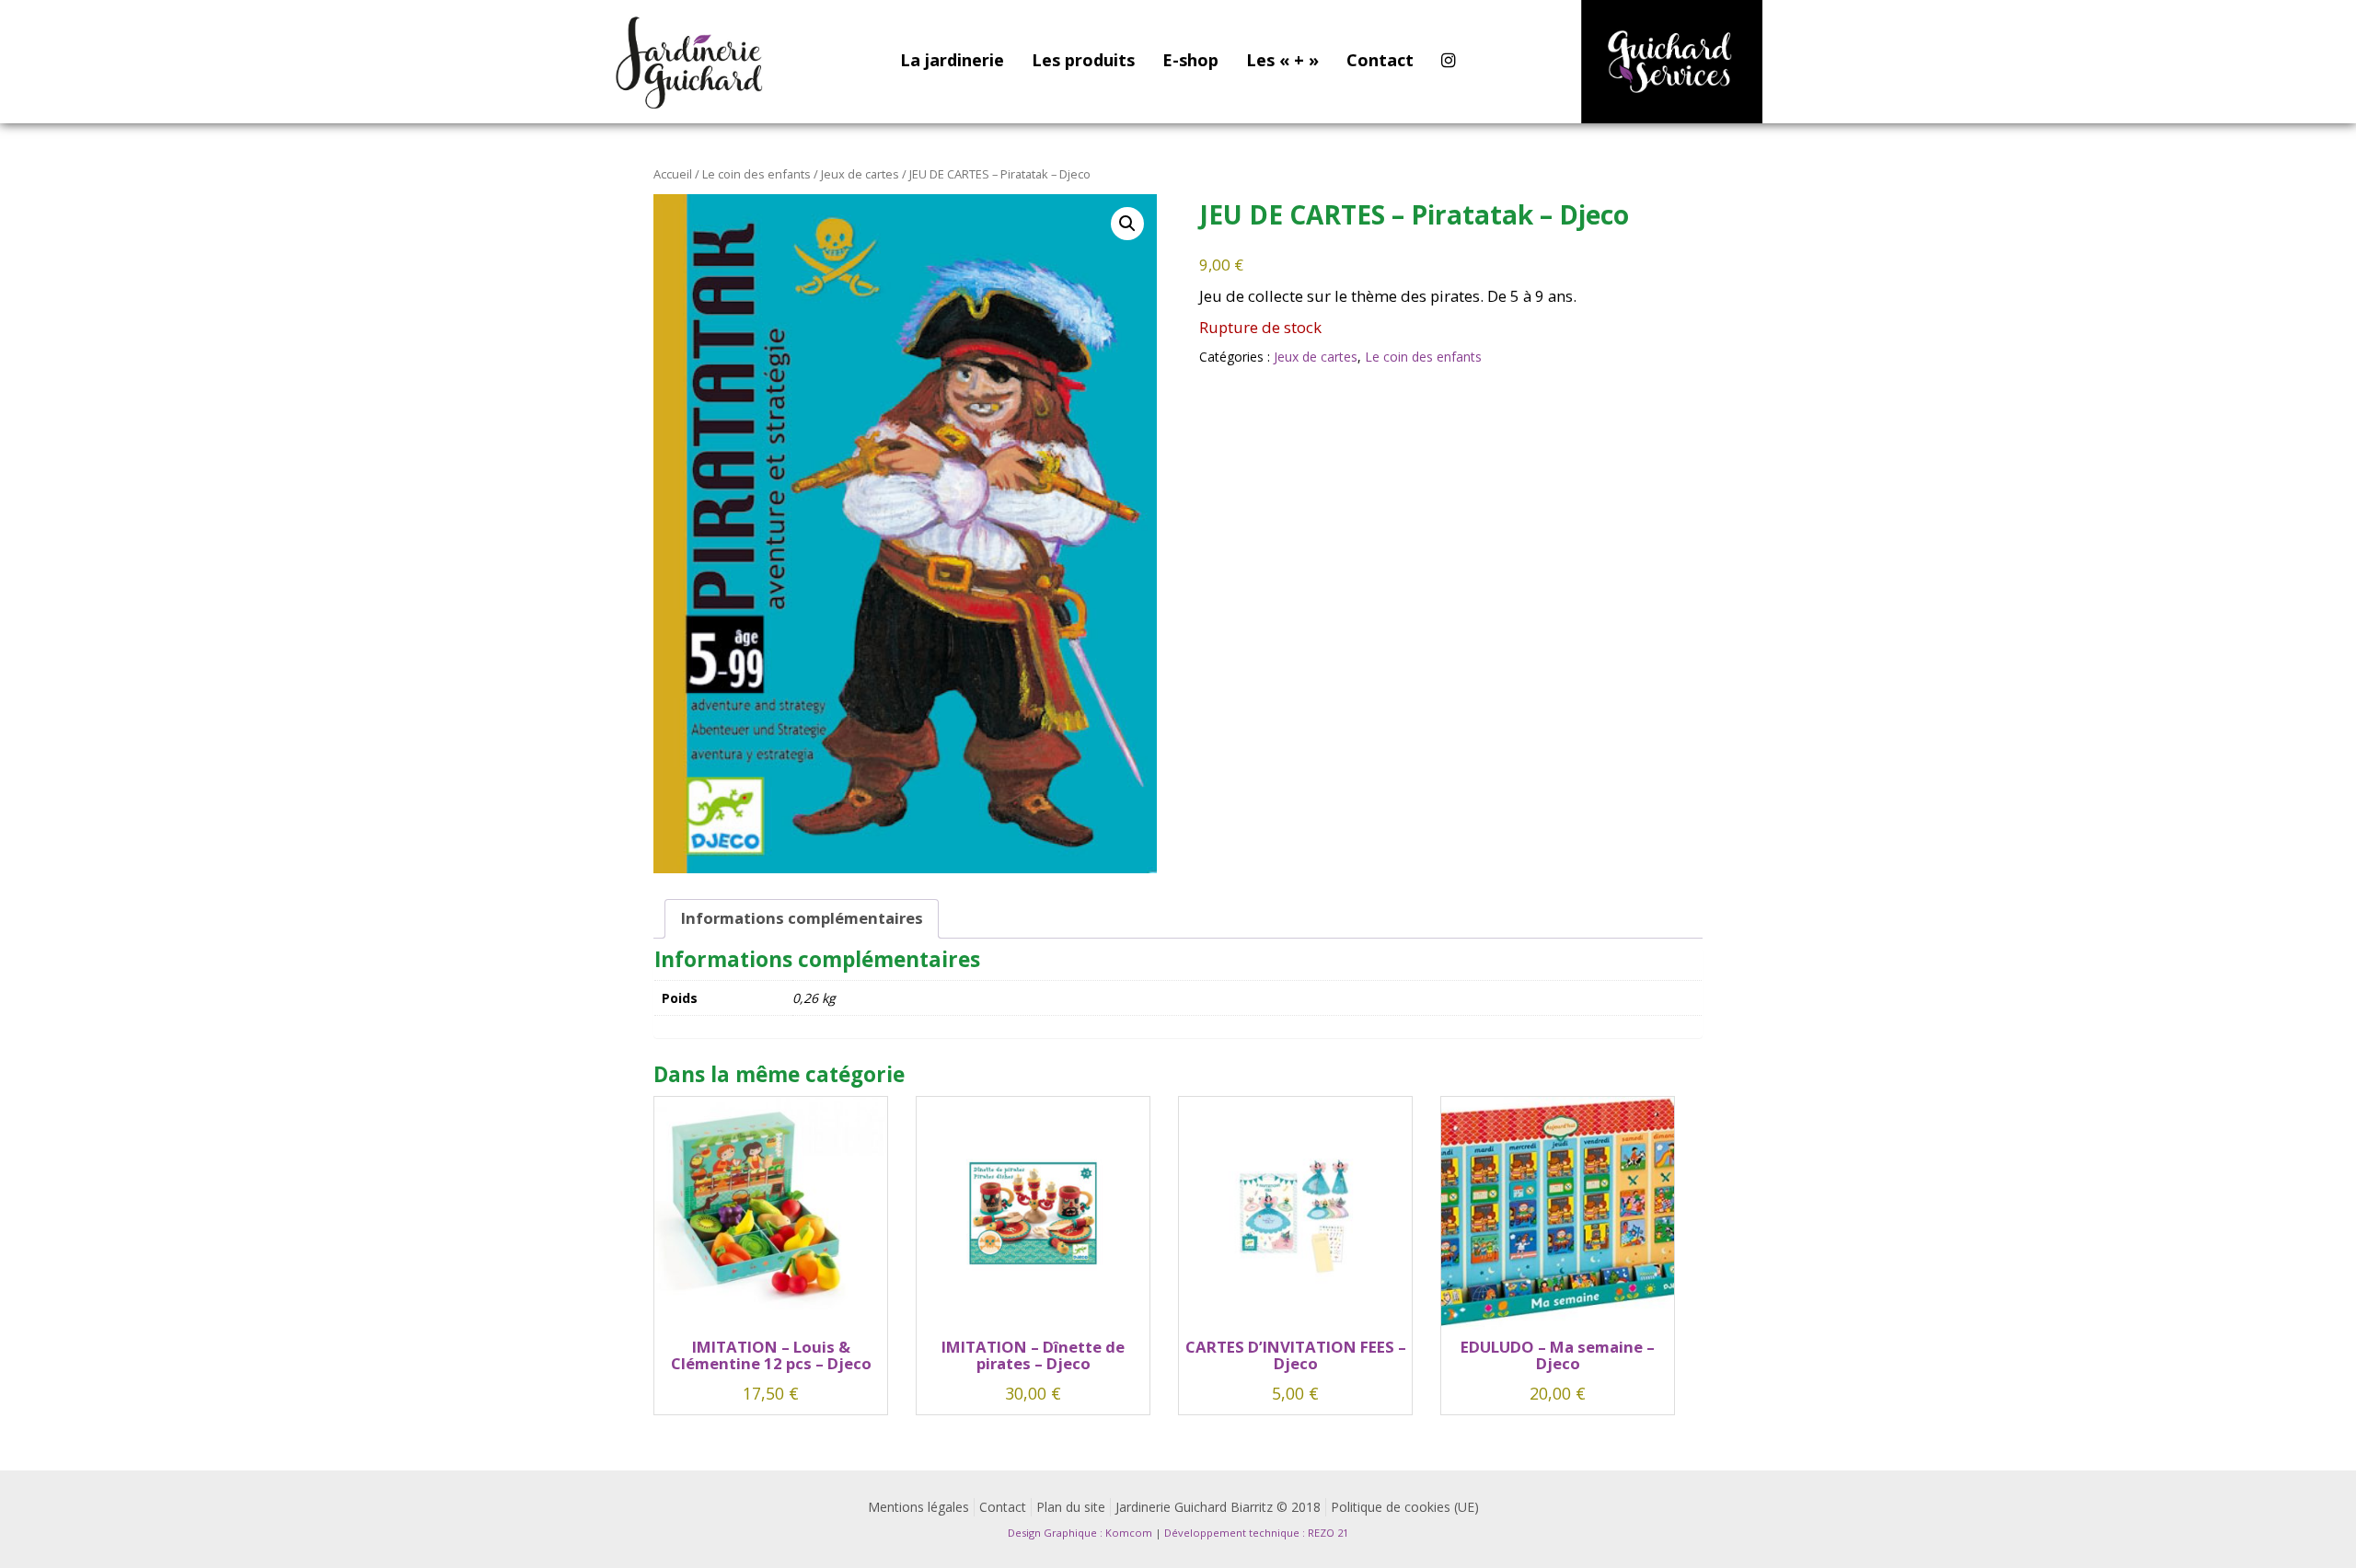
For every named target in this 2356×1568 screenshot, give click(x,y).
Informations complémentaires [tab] (802, 918)
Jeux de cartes (860, 174)
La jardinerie (952, 60)
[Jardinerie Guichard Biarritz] (691, 62)
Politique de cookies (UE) (1405, 1507)
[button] (1127, 224)
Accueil (673, 174)
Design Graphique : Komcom (1080, 1533)
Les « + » (1282, 60)
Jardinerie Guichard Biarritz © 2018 (1218, 1507)
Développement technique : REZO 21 (1256, 1533)
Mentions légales (918, 1507)
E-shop (1190, 60)
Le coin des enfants (756, 174)
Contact (1380, 60)
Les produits (1083, 60)
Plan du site (1071, 1507)
